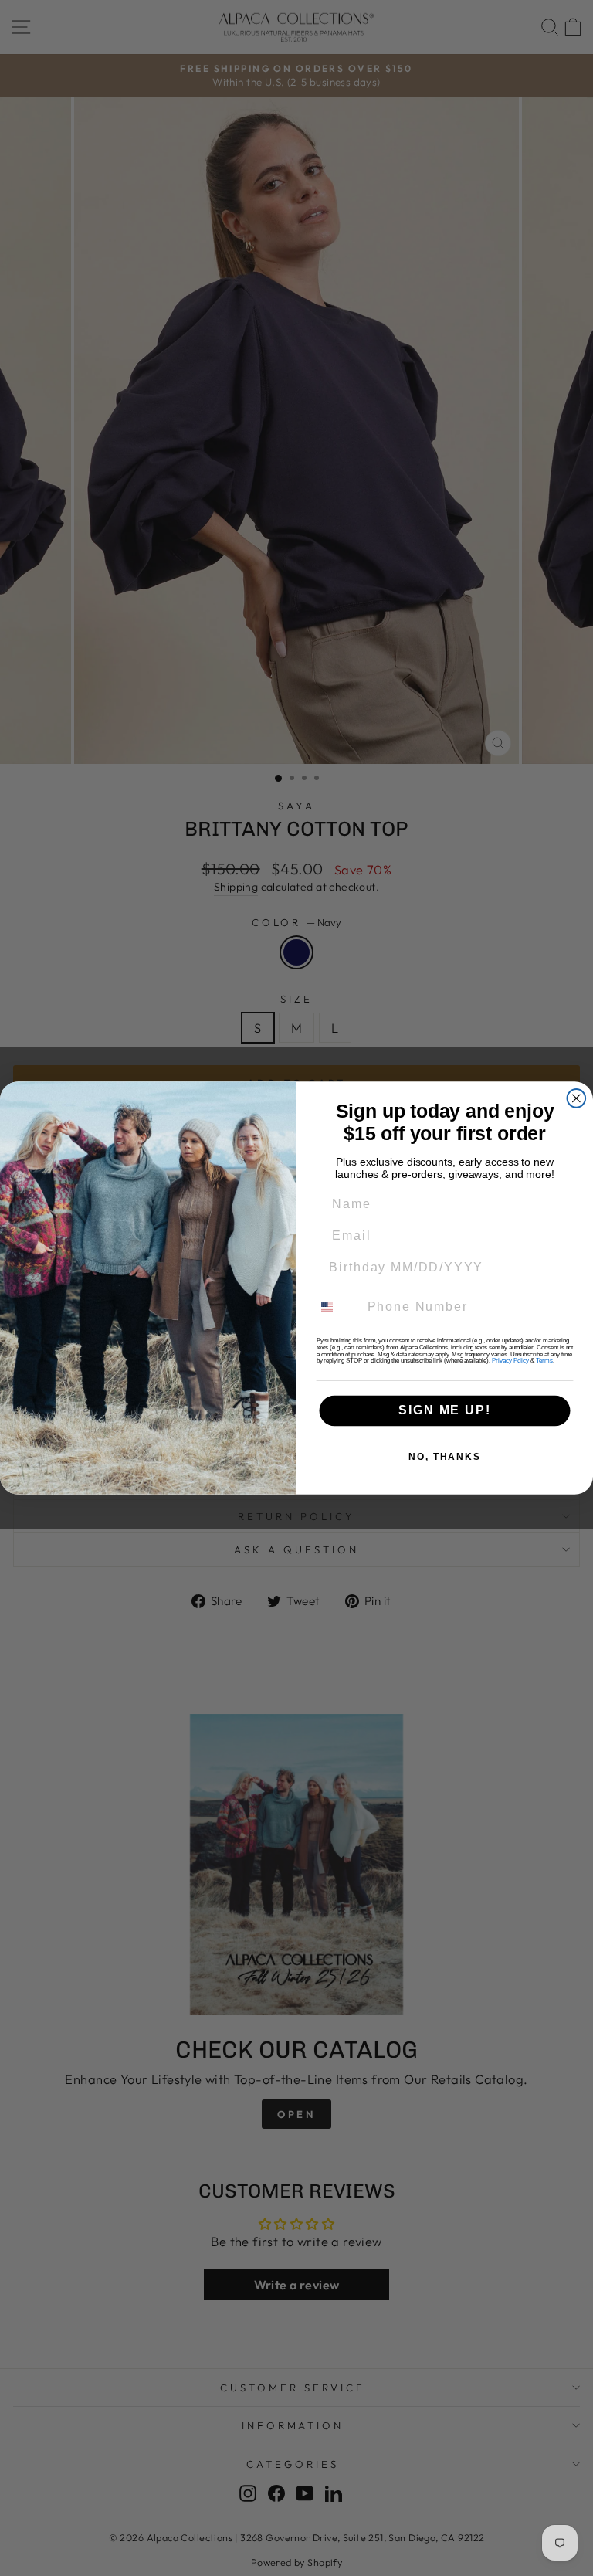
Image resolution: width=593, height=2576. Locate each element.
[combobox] (336, 1307)
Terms (544, 1361)
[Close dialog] (577, 1098)
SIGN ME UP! (444, 1411)
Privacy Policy (510, 1361)
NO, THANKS (445, 1457)
